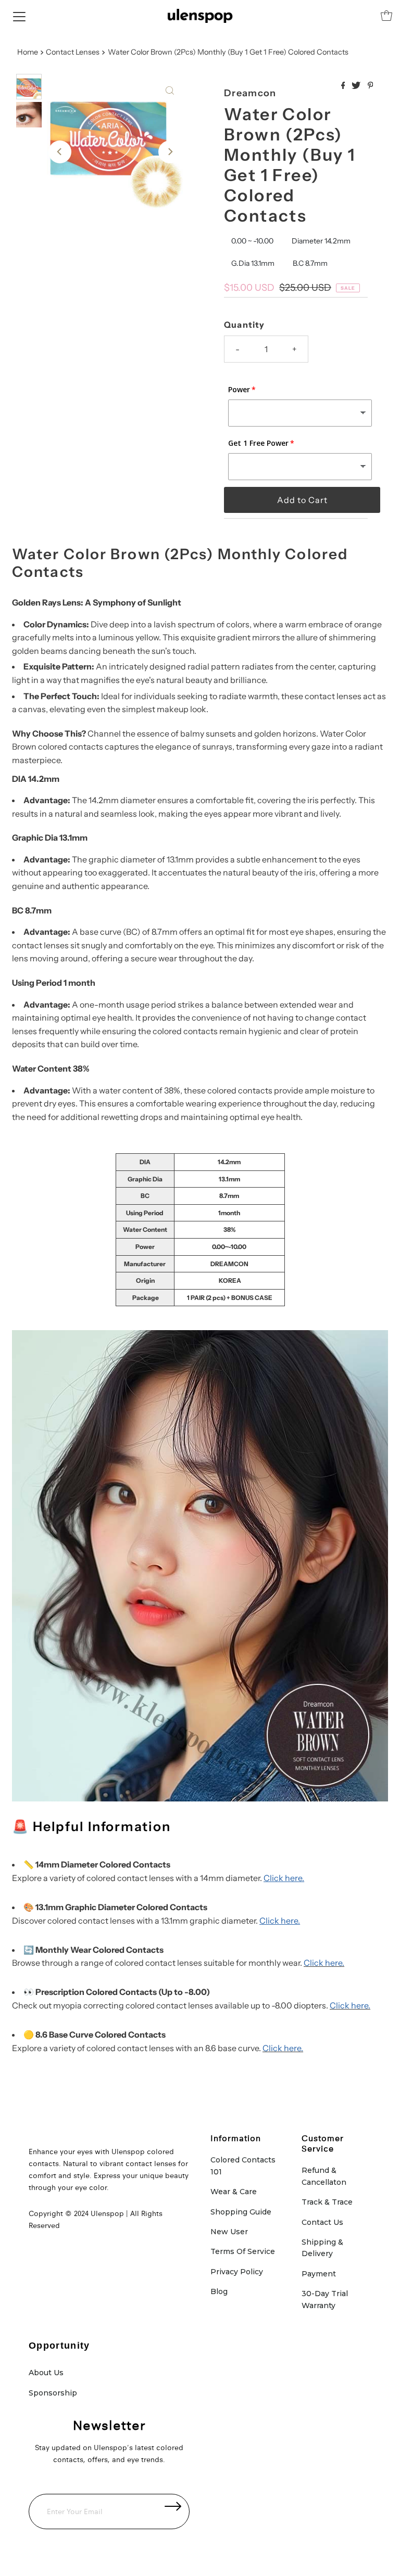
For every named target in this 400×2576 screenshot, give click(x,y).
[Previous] (60, 152)
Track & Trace (327, 2202)
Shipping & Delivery (322, 2248)
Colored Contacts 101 (243, 2166)
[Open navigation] (19, 16)
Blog (219, 2291)
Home (28, 52)
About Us (46, 2373)
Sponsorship (53, 2393)
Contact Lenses (73, 52)
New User (229, 2232)
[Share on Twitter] (357, 86)
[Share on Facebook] (344, 86)
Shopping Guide (241, 2212)
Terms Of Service (243, 2251)
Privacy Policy (237, 2272)
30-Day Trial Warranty (325, 2299)
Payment (319, 2274)
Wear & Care (234, 2192)
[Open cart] (386, 16)
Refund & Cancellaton (324, 2176)
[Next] (170, 152)
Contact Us (322, 2222)
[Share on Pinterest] (371, 86)
